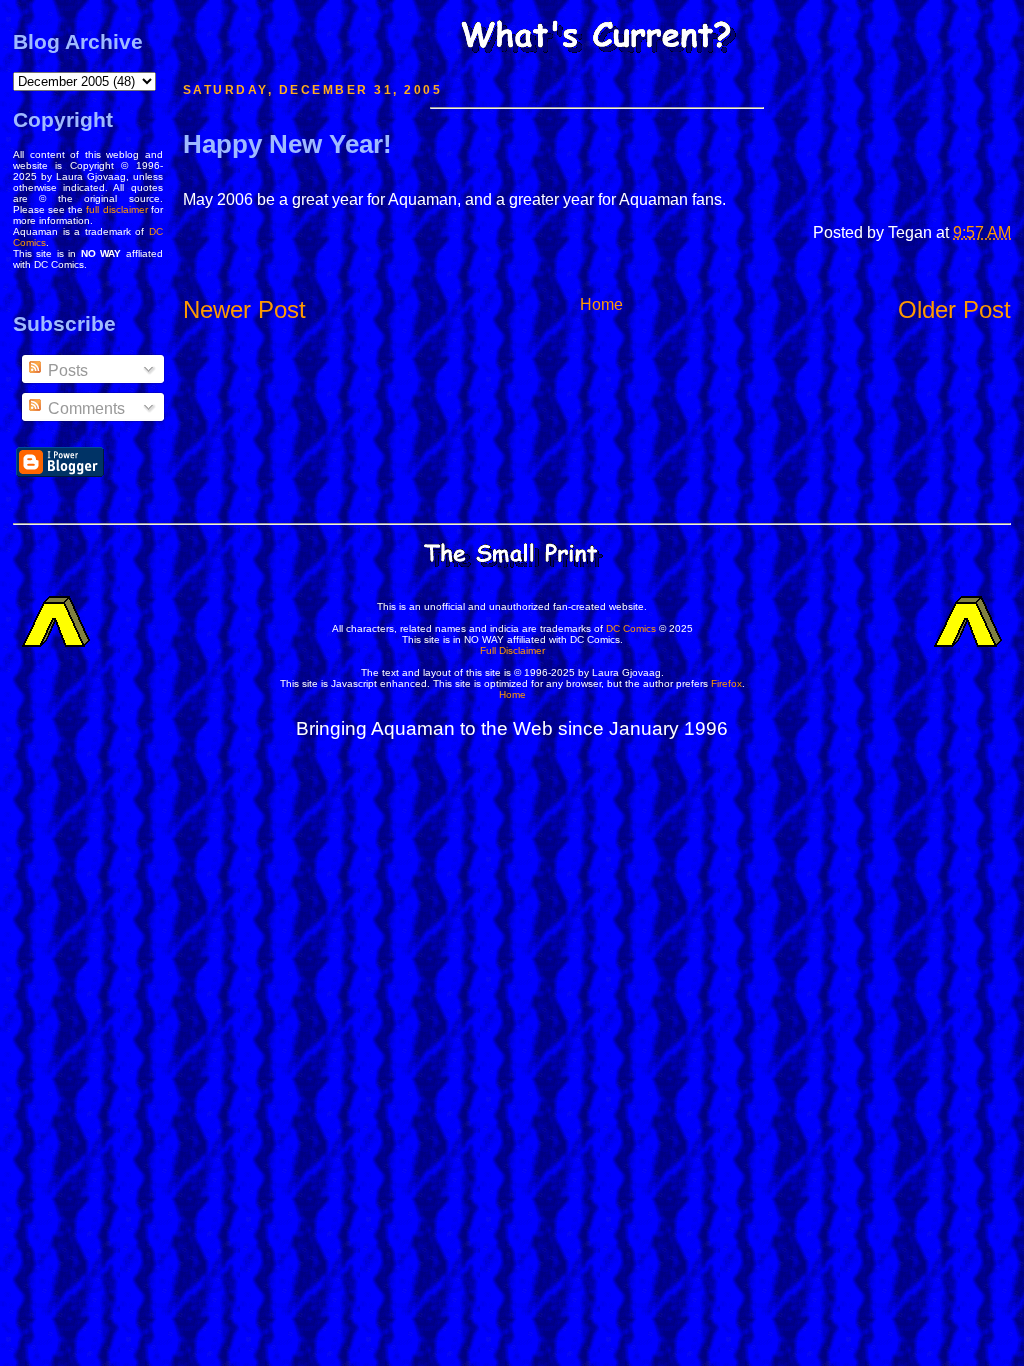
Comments (84, 408)
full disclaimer (116, 209)
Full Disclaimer (512, 650)
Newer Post (244, 309)
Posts (66, 370)
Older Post (954, 309)
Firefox (726, 683)
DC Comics (631, 628)
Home (601, 304)
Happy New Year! (287, 144)
